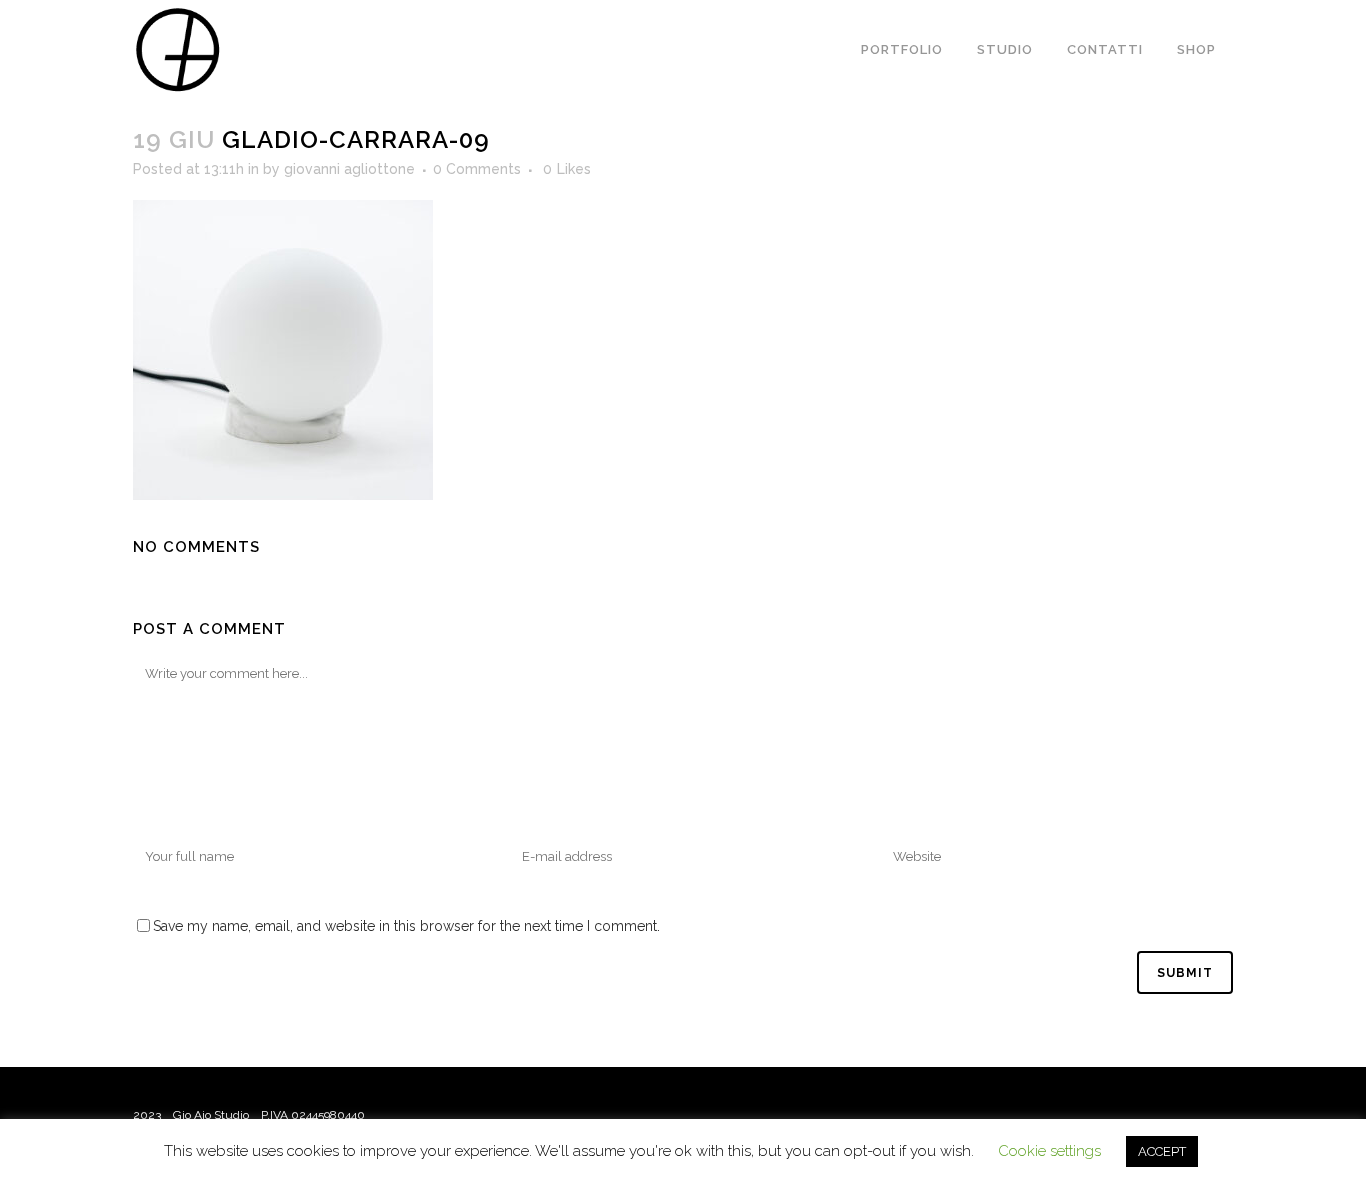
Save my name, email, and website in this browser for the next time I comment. (406, 926)
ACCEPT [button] (1162, 1151)
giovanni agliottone (349, 169)
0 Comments (477, 169)
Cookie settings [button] (1049, 1151)
